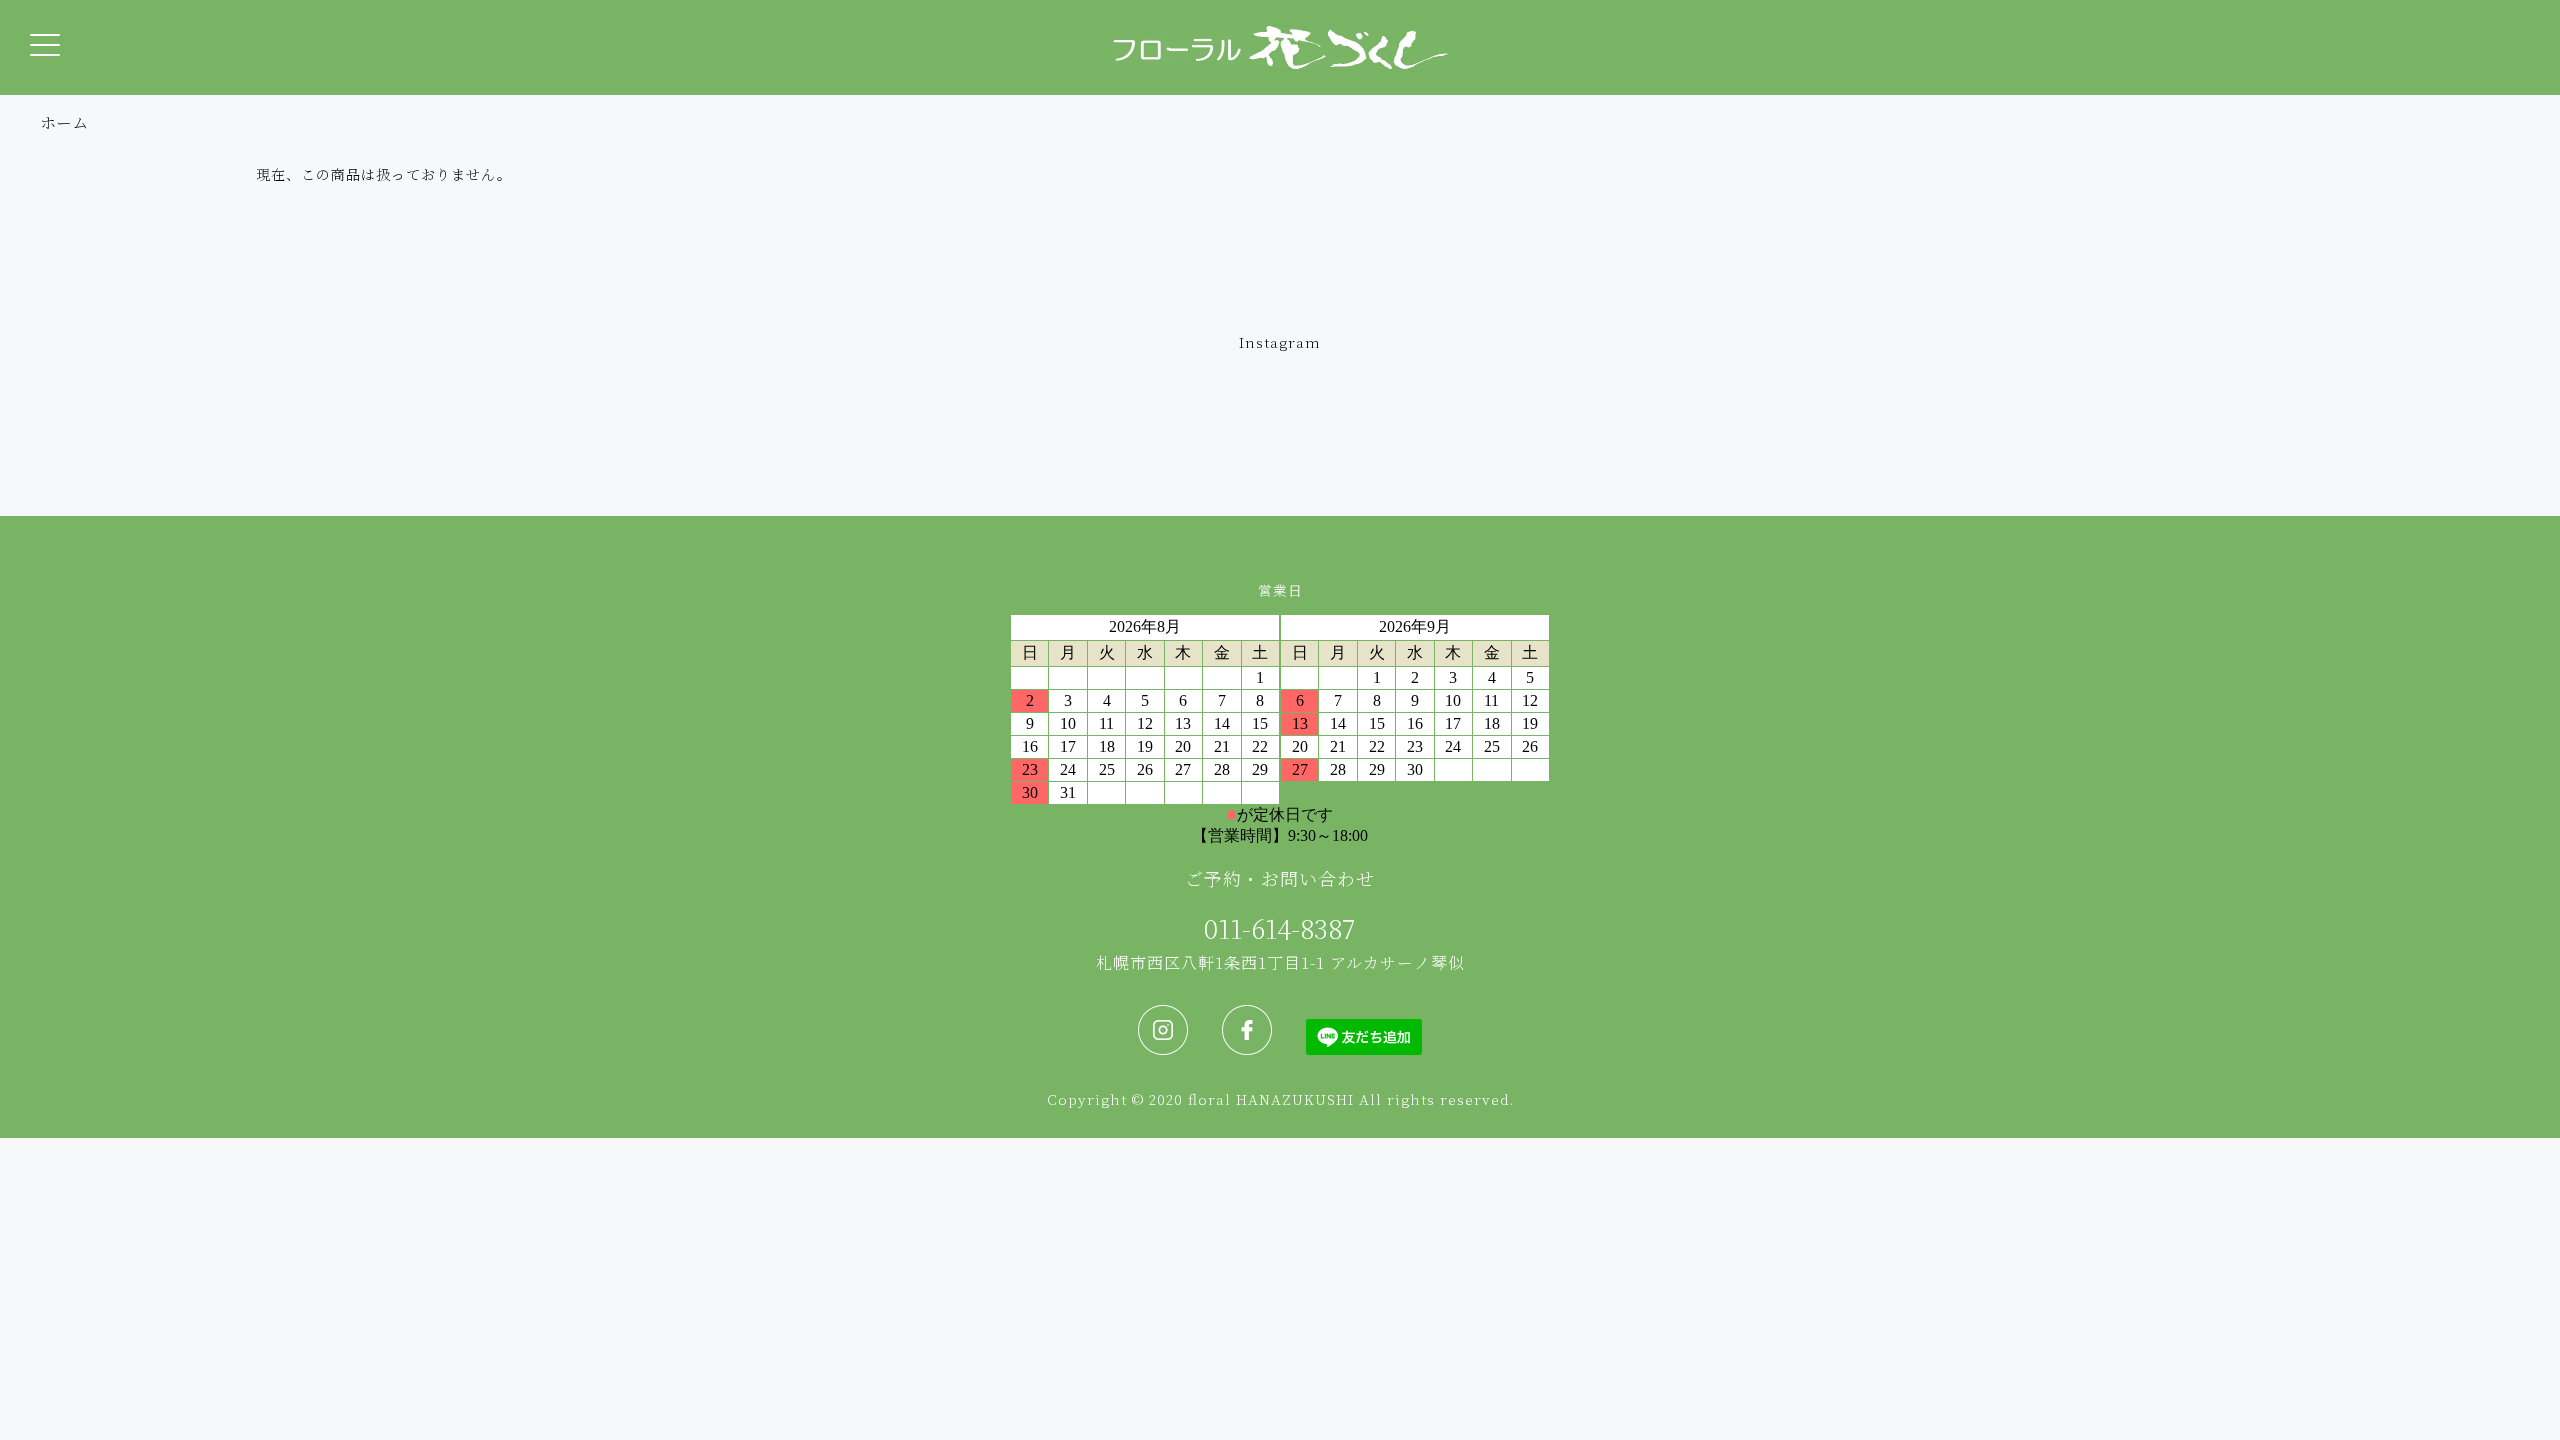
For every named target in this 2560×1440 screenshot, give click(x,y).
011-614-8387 (1280, 927)
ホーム (64, 122)
